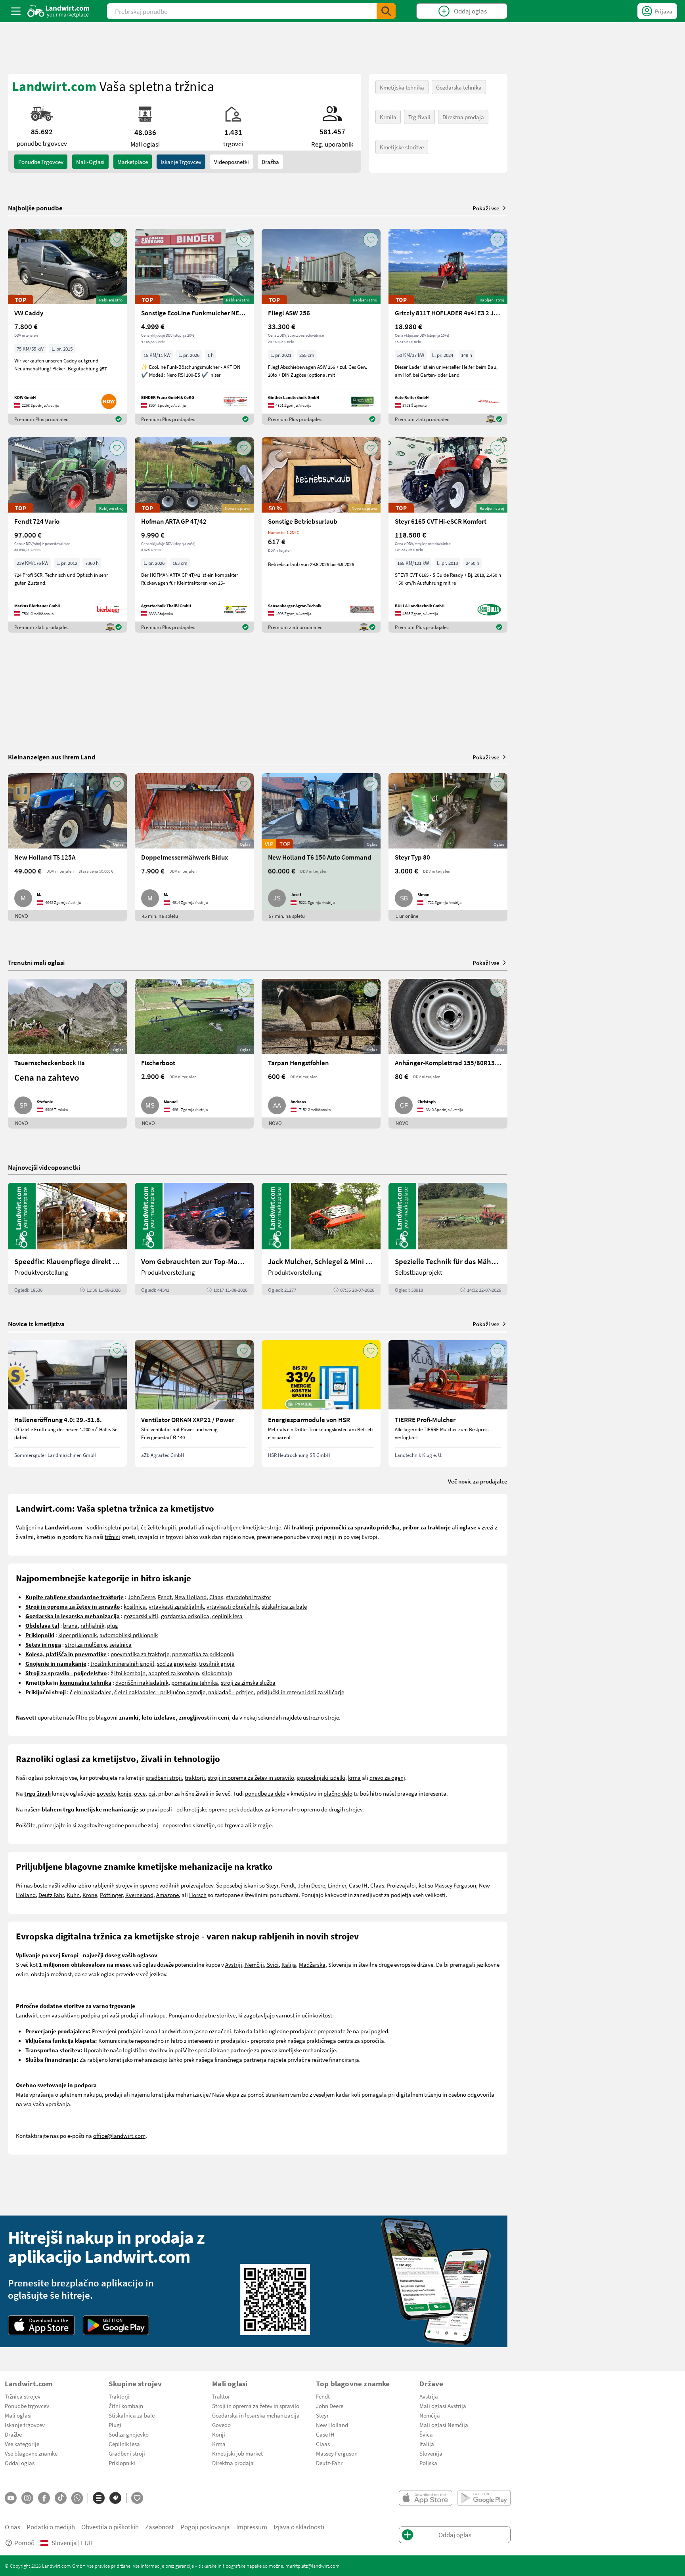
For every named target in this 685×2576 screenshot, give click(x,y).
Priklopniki (122, 2463)
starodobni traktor (249, 1597)
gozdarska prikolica (185, 1616)
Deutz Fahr (51, 1895)
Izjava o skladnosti (299, 2527)
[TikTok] (61, 2498)
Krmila (388, 117)
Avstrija (429, 2396)
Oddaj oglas (20, 2463)
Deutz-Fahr (329, 2463)
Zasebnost (160, 2527)
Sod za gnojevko (129, 2434)
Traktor (221, 2396)
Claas (216, 1597)
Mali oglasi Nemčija (444, 2425)
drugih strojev (345, 1809)
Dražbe (13, 2434)
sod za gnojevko (177, 1663)
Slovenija (431, 2453)
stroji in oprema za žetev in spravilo (251, 1777)
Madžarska (312, 1964)
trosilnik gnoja (217, 1663)
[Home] (58, 11)
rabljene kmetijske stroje (251, 1527)
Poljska (428, 2463)
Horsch (198, 1895)
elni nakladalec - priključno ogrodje (162, 1692)
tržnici (112, 1537)
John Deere (141, 1597)
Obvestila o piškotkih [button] (110, 2527)
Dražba (270, 162)
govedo (106, 1793)
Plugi (115, 2425)
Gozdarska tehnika (459, 87)
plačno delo (338, 1793)
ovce (140, 1793)
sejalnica (121, 1644)
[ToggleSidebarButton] (16, 11)
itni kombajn (130, 1673)
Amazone (167, 1895)
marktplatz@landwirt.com (313, 2566)
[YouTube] (11, 2498)
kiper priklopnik (77, 1635)
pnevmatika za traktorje (140, 1654)
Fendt (165, 1597)
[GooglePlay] (116, 2325)
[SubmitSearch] (386, 11)
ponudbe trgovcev (41, 162)
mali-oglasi (90, 162)
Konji (219, 2434)
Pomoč (24, 2543)
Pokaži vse (486, 208)
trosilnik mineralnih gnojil (122, 1663)
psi (152, 1793)
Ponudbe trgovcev (27, 2406)
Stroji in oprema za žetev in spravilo (256, 2406)
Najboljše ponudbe (35, 208)
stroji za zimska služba (248, 1682)
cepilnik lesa (227, 1616)
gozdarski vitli (141, 1616)
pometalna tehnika (195, 1682)
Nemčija (430, 2415)
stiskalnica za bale (284, 1606)
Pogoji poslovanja (205, 2527)
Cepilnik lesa (124, 2444)
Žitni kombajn (126, 2406)
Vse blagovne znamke (31, 2453)
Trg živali (419, 117)
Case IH (358, 1885)
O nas (12, 2527)
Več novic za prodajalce (478, 1481)
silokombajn (217, 1673)
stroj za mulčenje (86, 1644)
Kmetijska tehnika (402, 87)
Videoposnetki (232, 162)
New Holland (190, 1597)
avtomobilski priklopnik (129, 1635)
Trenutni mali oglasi (36, 962)
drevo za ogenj (387, 1777)
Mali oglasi (18, 2415)
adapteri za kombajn (174, 1673)
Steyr (272, 1885)
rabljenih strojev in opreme (125, 1885)
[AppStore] (41, 2325)
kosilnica (135, 1606)
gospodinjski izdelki (321, 1777)
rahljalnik (92, 1625)
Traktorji (119, 2396)
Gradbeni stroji (127, 2453)
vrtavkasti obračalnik (233, 1606)
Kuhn (73, 1895)
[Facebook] (44, 2498)
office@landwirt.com (119, 2136)
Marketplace (133, 162)
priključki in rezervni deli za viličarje (300, 1692)
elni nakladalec (93, 1692)
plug (113, 1625)
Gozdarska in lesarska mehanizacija (256, 2415)
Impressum (252, 2527)
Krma (219, 2444)
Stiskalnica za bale (132, 2415)
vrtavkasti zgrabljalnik (176, 1606)
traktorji (195, 1777)
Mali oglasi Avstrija (443, 2406)
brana (70, 1625)
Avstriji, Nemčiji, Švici (252, 1964)
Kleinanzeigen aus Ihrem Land (52, 757)
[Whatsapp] (77, 2498)
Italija (289, 1964)
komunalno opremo (296, 1809)
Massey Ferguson (455, 1885)
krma (354, 1777)
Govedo (221, 2425)
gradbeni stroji (164, 1777)
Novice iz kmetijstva (36, 1324)
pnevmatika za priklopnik (203, 1654)
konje (124, 1793)
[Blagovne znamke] (115, 2498)
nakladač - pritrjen (231, 1692)
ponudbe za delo (265, 1793)
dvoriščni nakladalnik (142, 1682)
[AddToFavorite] (117, 240)
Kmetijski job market (237, 2453)
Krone (90, 1895)
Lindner (337, 1885)
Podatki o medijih (51, 2527)
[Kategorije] (99, 2498)
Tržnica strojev (23, 2396)
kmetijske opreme (206, 1809)
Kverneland (139, 1895)
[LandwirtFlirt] (137, 2498)
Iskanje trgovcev (181, 162)
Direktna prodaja (463, 117)
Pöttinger (111, 1895)
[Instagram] (27, 2498)
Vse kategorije (22, 2444)
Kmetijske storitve (402, 147)
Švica (426, 2434)
